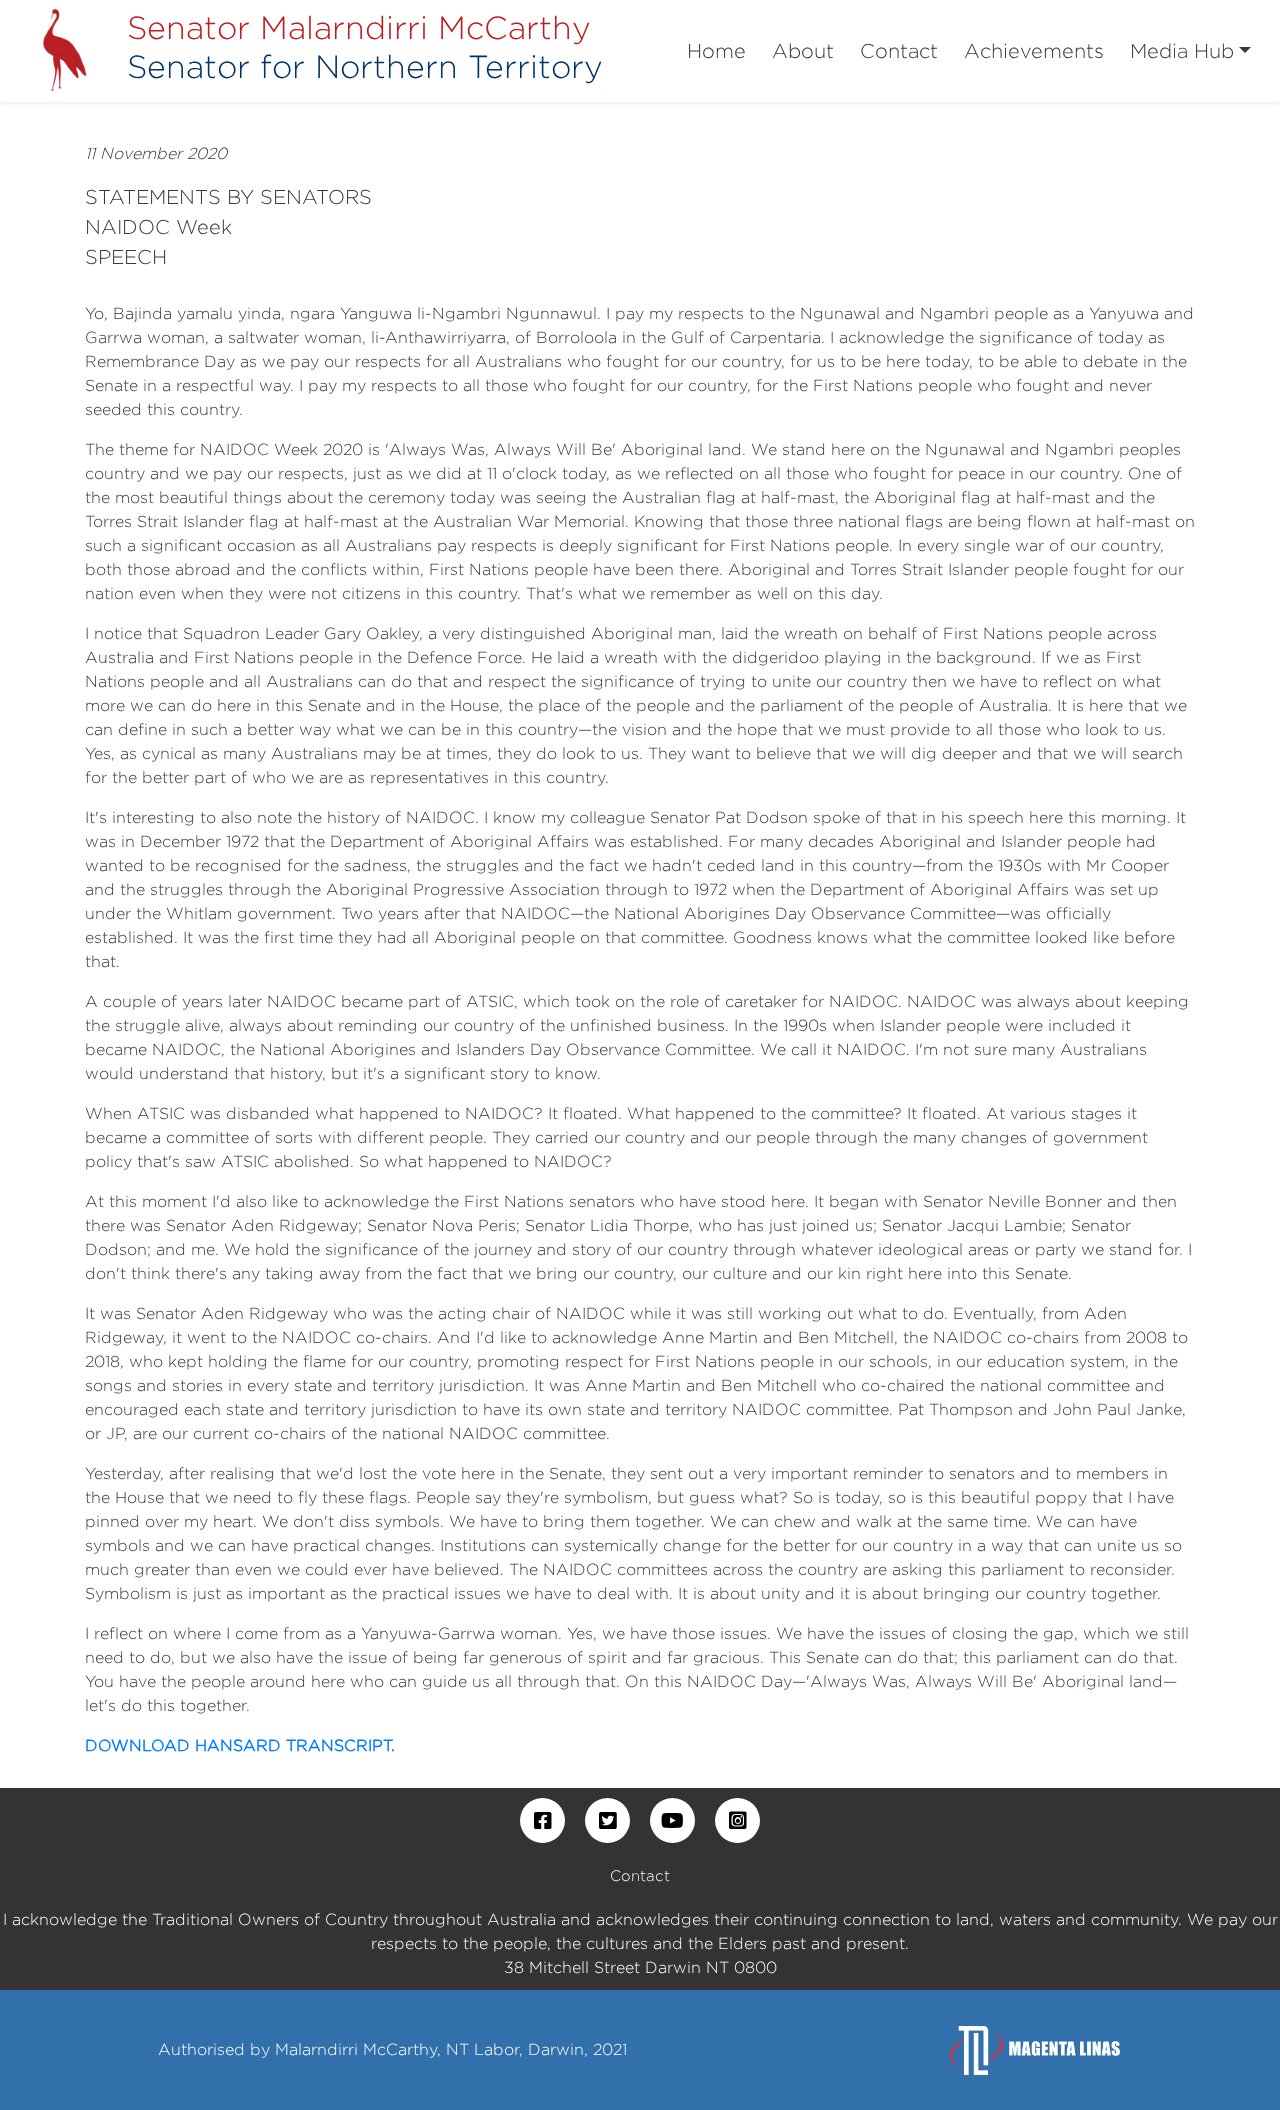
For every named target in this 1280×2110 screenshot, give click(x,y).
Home (716, 50)
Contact (899, 50)
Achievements (1034, 50)
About (803, 50)
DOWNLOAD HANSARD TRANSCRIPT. (240, 1745)
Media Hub (1182, 50)
